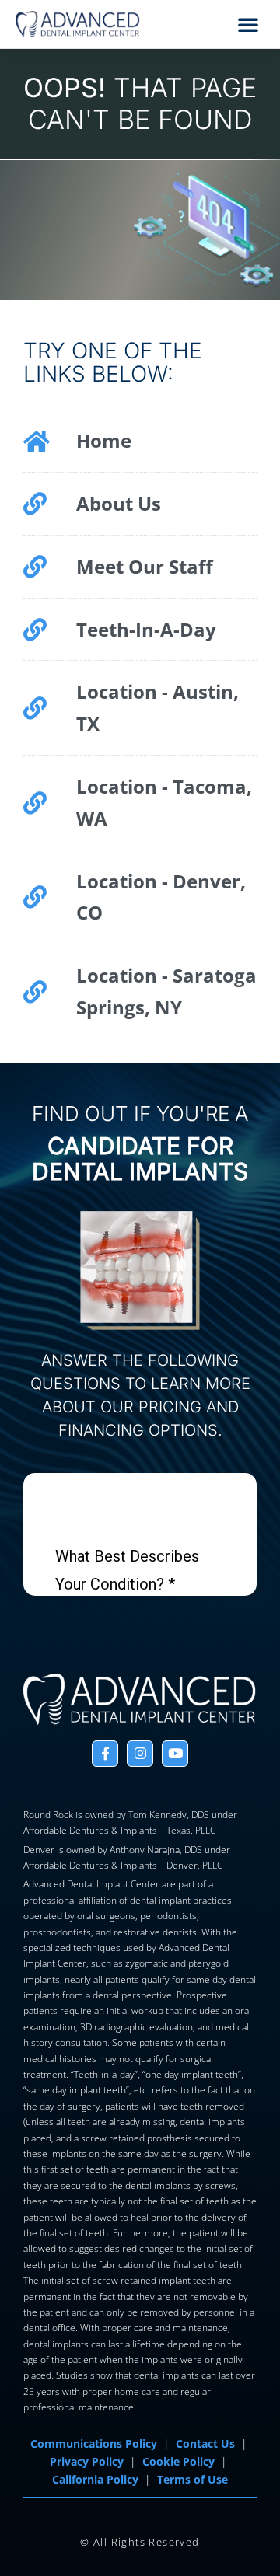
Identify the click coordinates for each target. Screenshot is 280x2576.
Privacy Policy (87, 2462)
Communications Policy (94, 2444)
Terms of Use (192, 2480)
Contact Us (205, 2444)
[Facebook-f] (105, 1754)
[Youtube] (175, 1754)
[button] (248, 24)
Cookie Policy (178, 2462)
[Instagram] (140, 1754)
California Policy (95, 2480)
